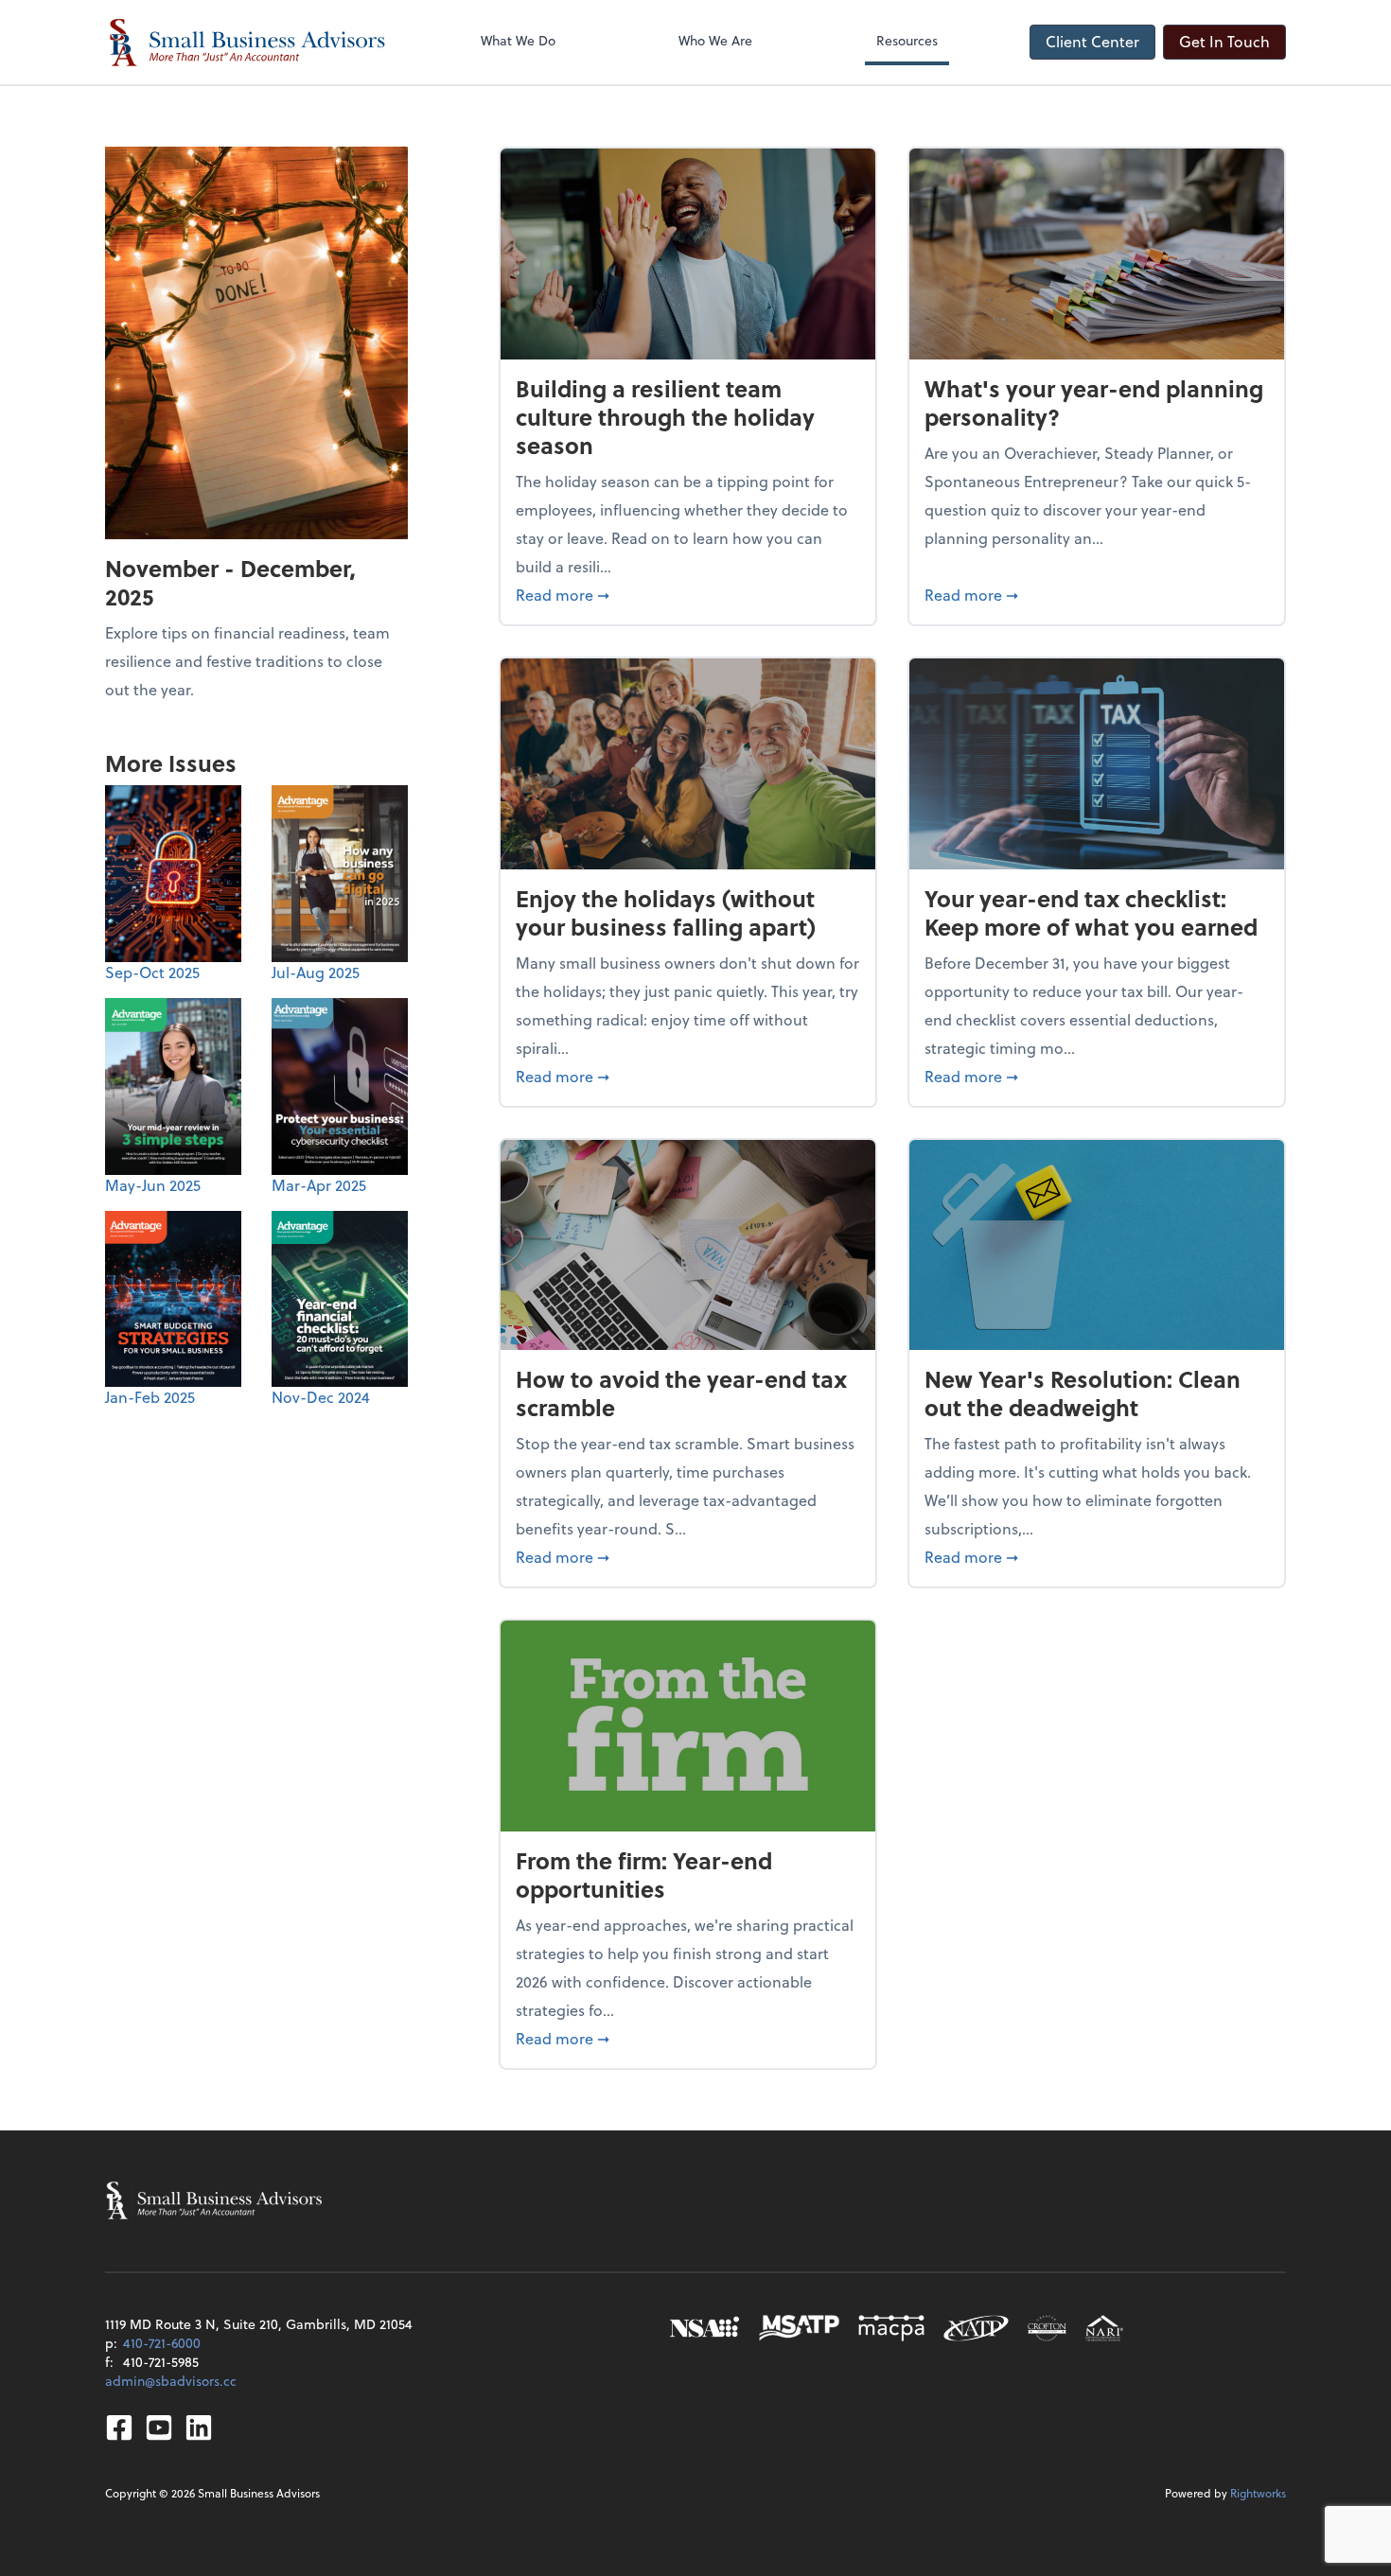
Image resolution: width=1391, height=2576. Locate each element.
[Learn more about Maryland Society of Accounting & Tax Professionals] (799, 2328)
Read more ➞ (688, 594)
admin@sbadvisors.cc (171, 2381)
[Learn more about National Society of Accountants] (704, 2328)
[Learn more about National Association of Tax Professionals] (976, 2328)
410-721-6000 (162, 2343)
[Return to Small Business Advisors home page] (247, 42)
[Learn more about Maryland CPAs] (891, 2328)
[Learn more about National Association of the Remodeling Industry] (1104, 2328)
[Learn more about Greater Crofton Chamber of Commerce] (1047, 2328)
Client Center (1092, 41)
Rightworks (1258, 2493)
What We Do (518, 40)
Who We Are (715, 40)
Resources (907, 40)
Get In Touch (1224, 41)
